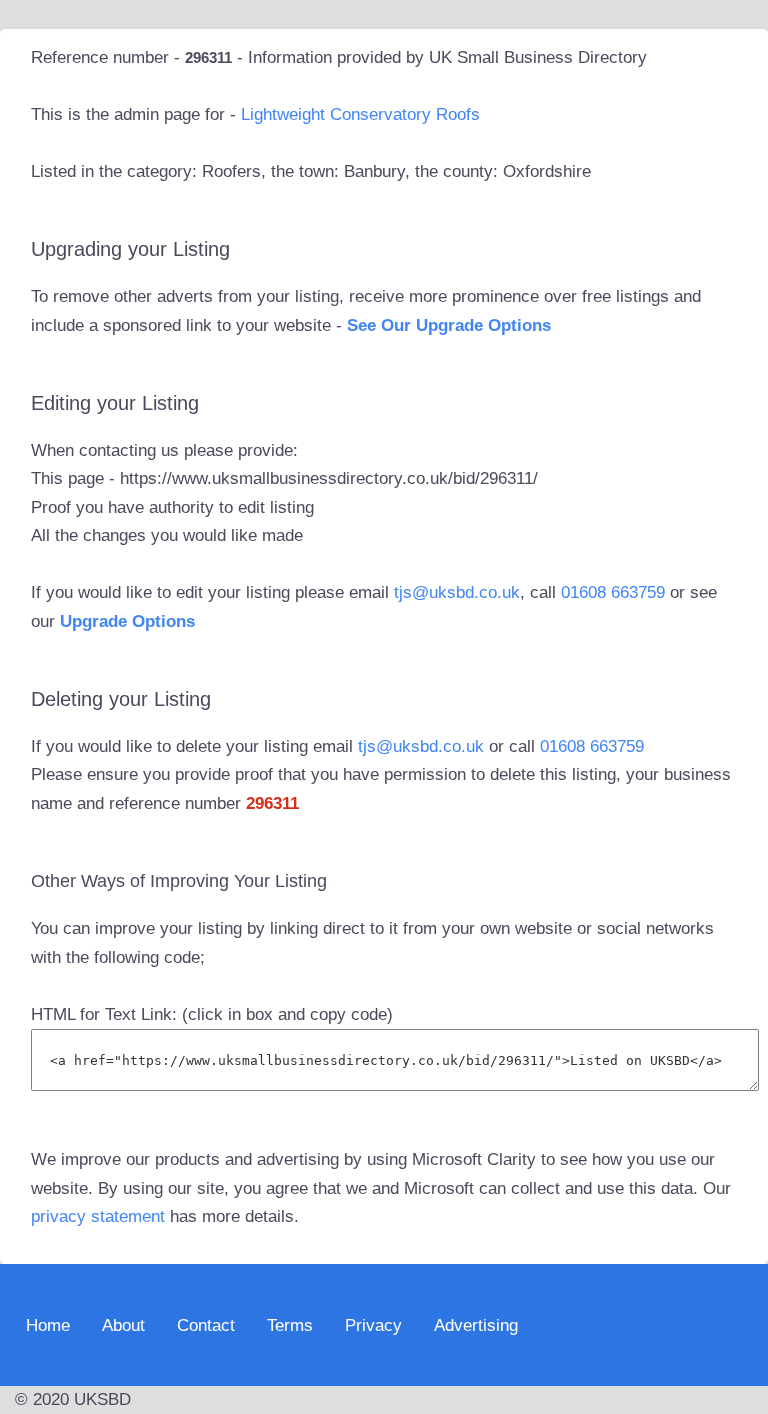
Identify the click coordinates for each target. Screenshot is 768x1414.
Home (48, 1324)
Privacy (373, 1324)
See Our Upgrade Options (449, 325)
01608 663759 (613, 592)
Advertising (476, 1324)
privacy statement (98, 1216)
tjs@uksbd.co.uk (457, 592)
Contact (206, 1324)
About (123, 1324)
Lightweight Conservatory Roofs (360, 114)
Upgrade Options (127, 621)
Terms (290, 1324)
